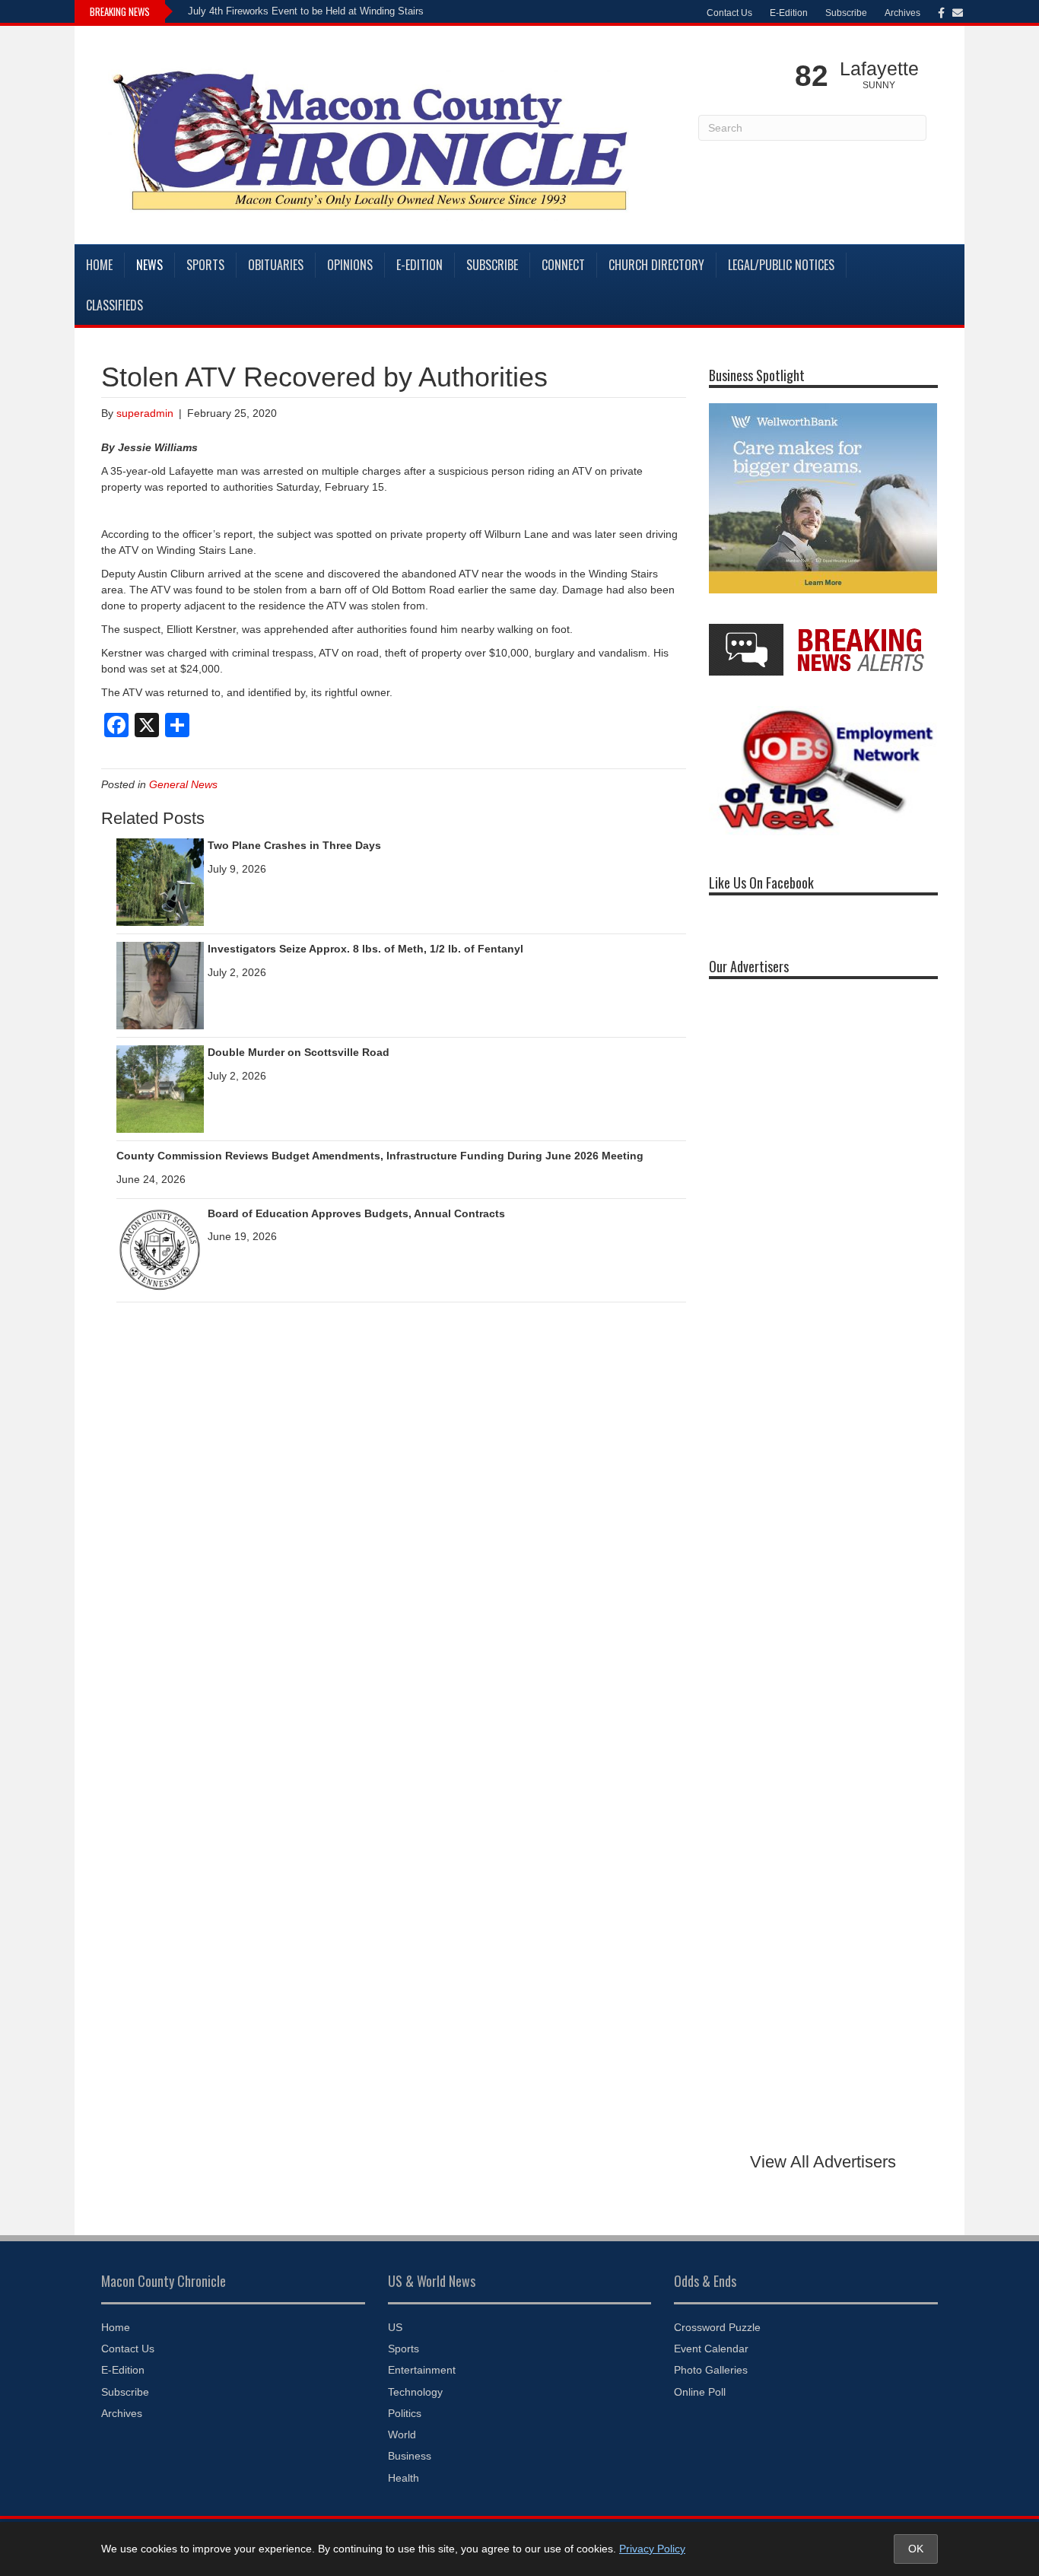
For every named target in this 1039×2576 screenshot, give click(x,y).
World (402, 2434)
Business (410, 2456)
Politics (405, 2413)
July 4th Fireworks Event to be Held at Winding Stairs (306, 11)
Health (404, 2478)
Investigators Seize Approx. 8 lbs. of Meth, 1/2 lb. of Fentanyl (365, 949)
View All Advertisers (823, 2162)
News (149, 265)
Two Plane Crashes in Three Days (294, 845)
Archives (902, 13)
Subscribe (846, 13)
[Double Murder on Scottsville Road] (160, 1088)
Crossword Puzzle (717, 2327)
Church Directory (656, 265)
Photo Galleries (711, 2370)
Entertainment (422, 2370)
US (395, 2327)
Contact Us (729, 13)
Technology (415, 2392)
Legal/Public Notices (781, 265)
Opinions (350, 265)
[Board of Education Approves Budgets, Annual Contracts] (160, 1249)
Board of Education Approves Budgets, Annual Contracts (356, 1213)
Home (99, 265)
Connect (563, 265)
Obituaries (276, 265)
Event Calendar (711, 2349)
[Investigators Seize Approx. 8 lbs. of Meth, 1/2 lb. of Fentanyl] (160, 984)
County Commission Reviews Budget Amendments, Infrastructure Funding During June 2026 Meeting (380, 1156)
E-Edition (789, 13)
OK (916, 2549)
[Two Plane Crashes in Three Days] (160, 881)
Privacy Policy (652, 2549)
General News (183, 784)
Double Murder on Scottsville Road (299, 1052)
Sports (205, 265)
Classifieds (114, 305)
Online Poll (700, 2392)
